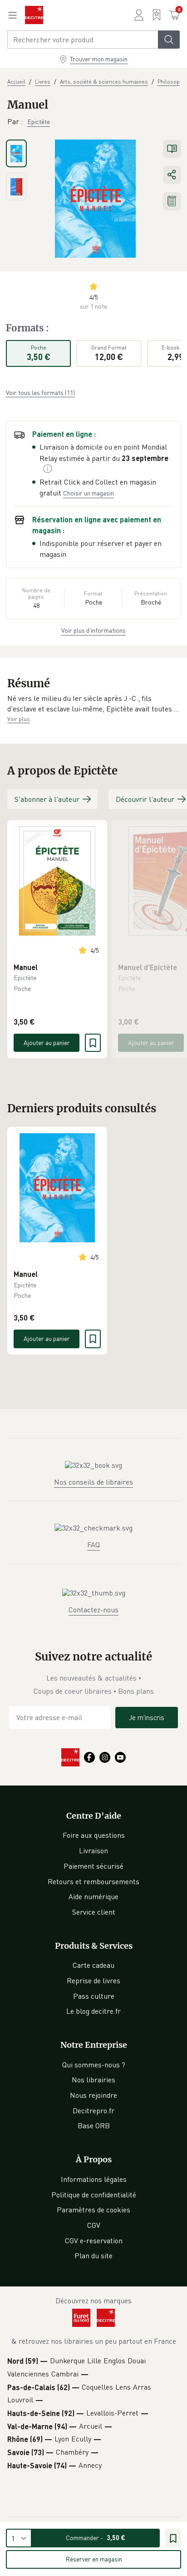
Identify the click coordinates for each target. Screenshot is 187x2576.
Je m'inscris (147, 1717)
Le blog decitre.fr (93, 2011)
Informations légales (94, 2179)
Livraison (93, 1851)
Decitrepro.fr (93, 2111)
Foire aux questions (94, 1835)
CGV (94, 2225)
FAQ (93, 1545)
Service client (94, 1912)
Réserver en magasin (94, 2559)
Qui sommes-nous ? (94, 2065)
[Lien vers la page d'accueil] (34, 15)
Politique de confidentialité (94, 2195)
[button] (93, 704)
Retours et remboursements (93, 1881)
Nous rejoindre (93, 2095)
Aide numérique (93, 1896)
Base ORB (94, 2126)
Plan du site (93, 2256)
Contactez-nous (93, 1610)
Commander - (96, 2538)
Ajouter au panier (47, 1043)
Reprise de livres (93, 1981)
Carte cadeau (93, 1965)
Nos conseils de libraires (93, 1482)
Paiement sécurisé (93, 1866)
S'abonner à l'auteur (47, 799)
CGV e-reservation (94, 2241)
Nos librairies (93, 2080)
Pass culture (94, 1996)
